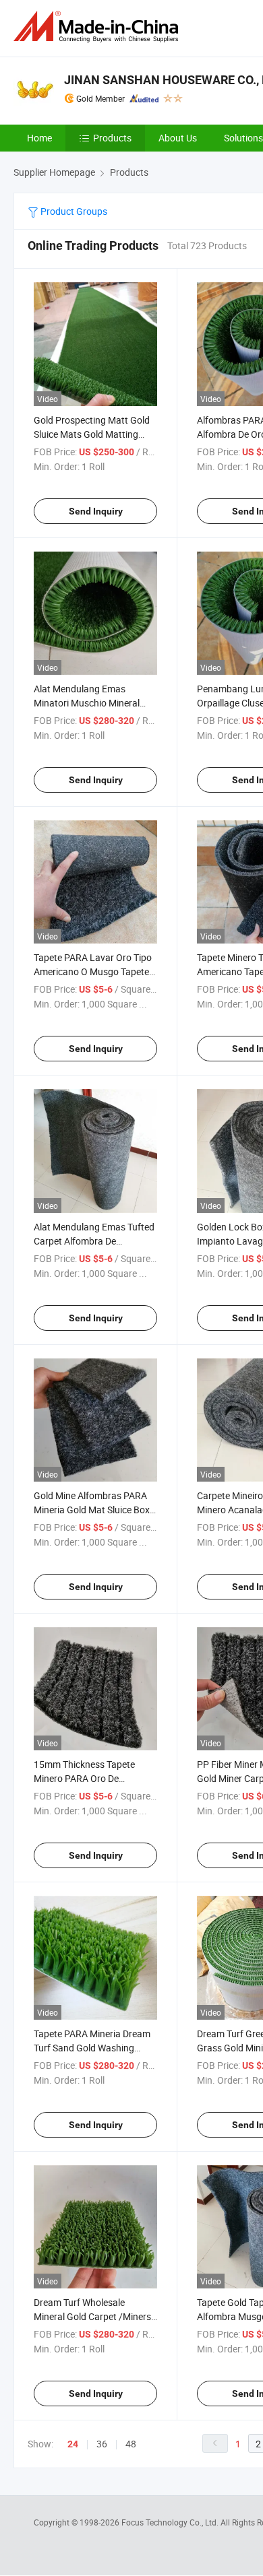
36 (102, 2444)
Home (39, 138)
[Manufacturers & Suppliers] (98, 27)
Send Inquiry (96, 511)
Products (112, 138)
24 (73, 2444)
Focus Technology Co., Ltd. (171, 2522)
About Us (178, 138)
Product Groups (73, 211)
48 (131, 2444)
